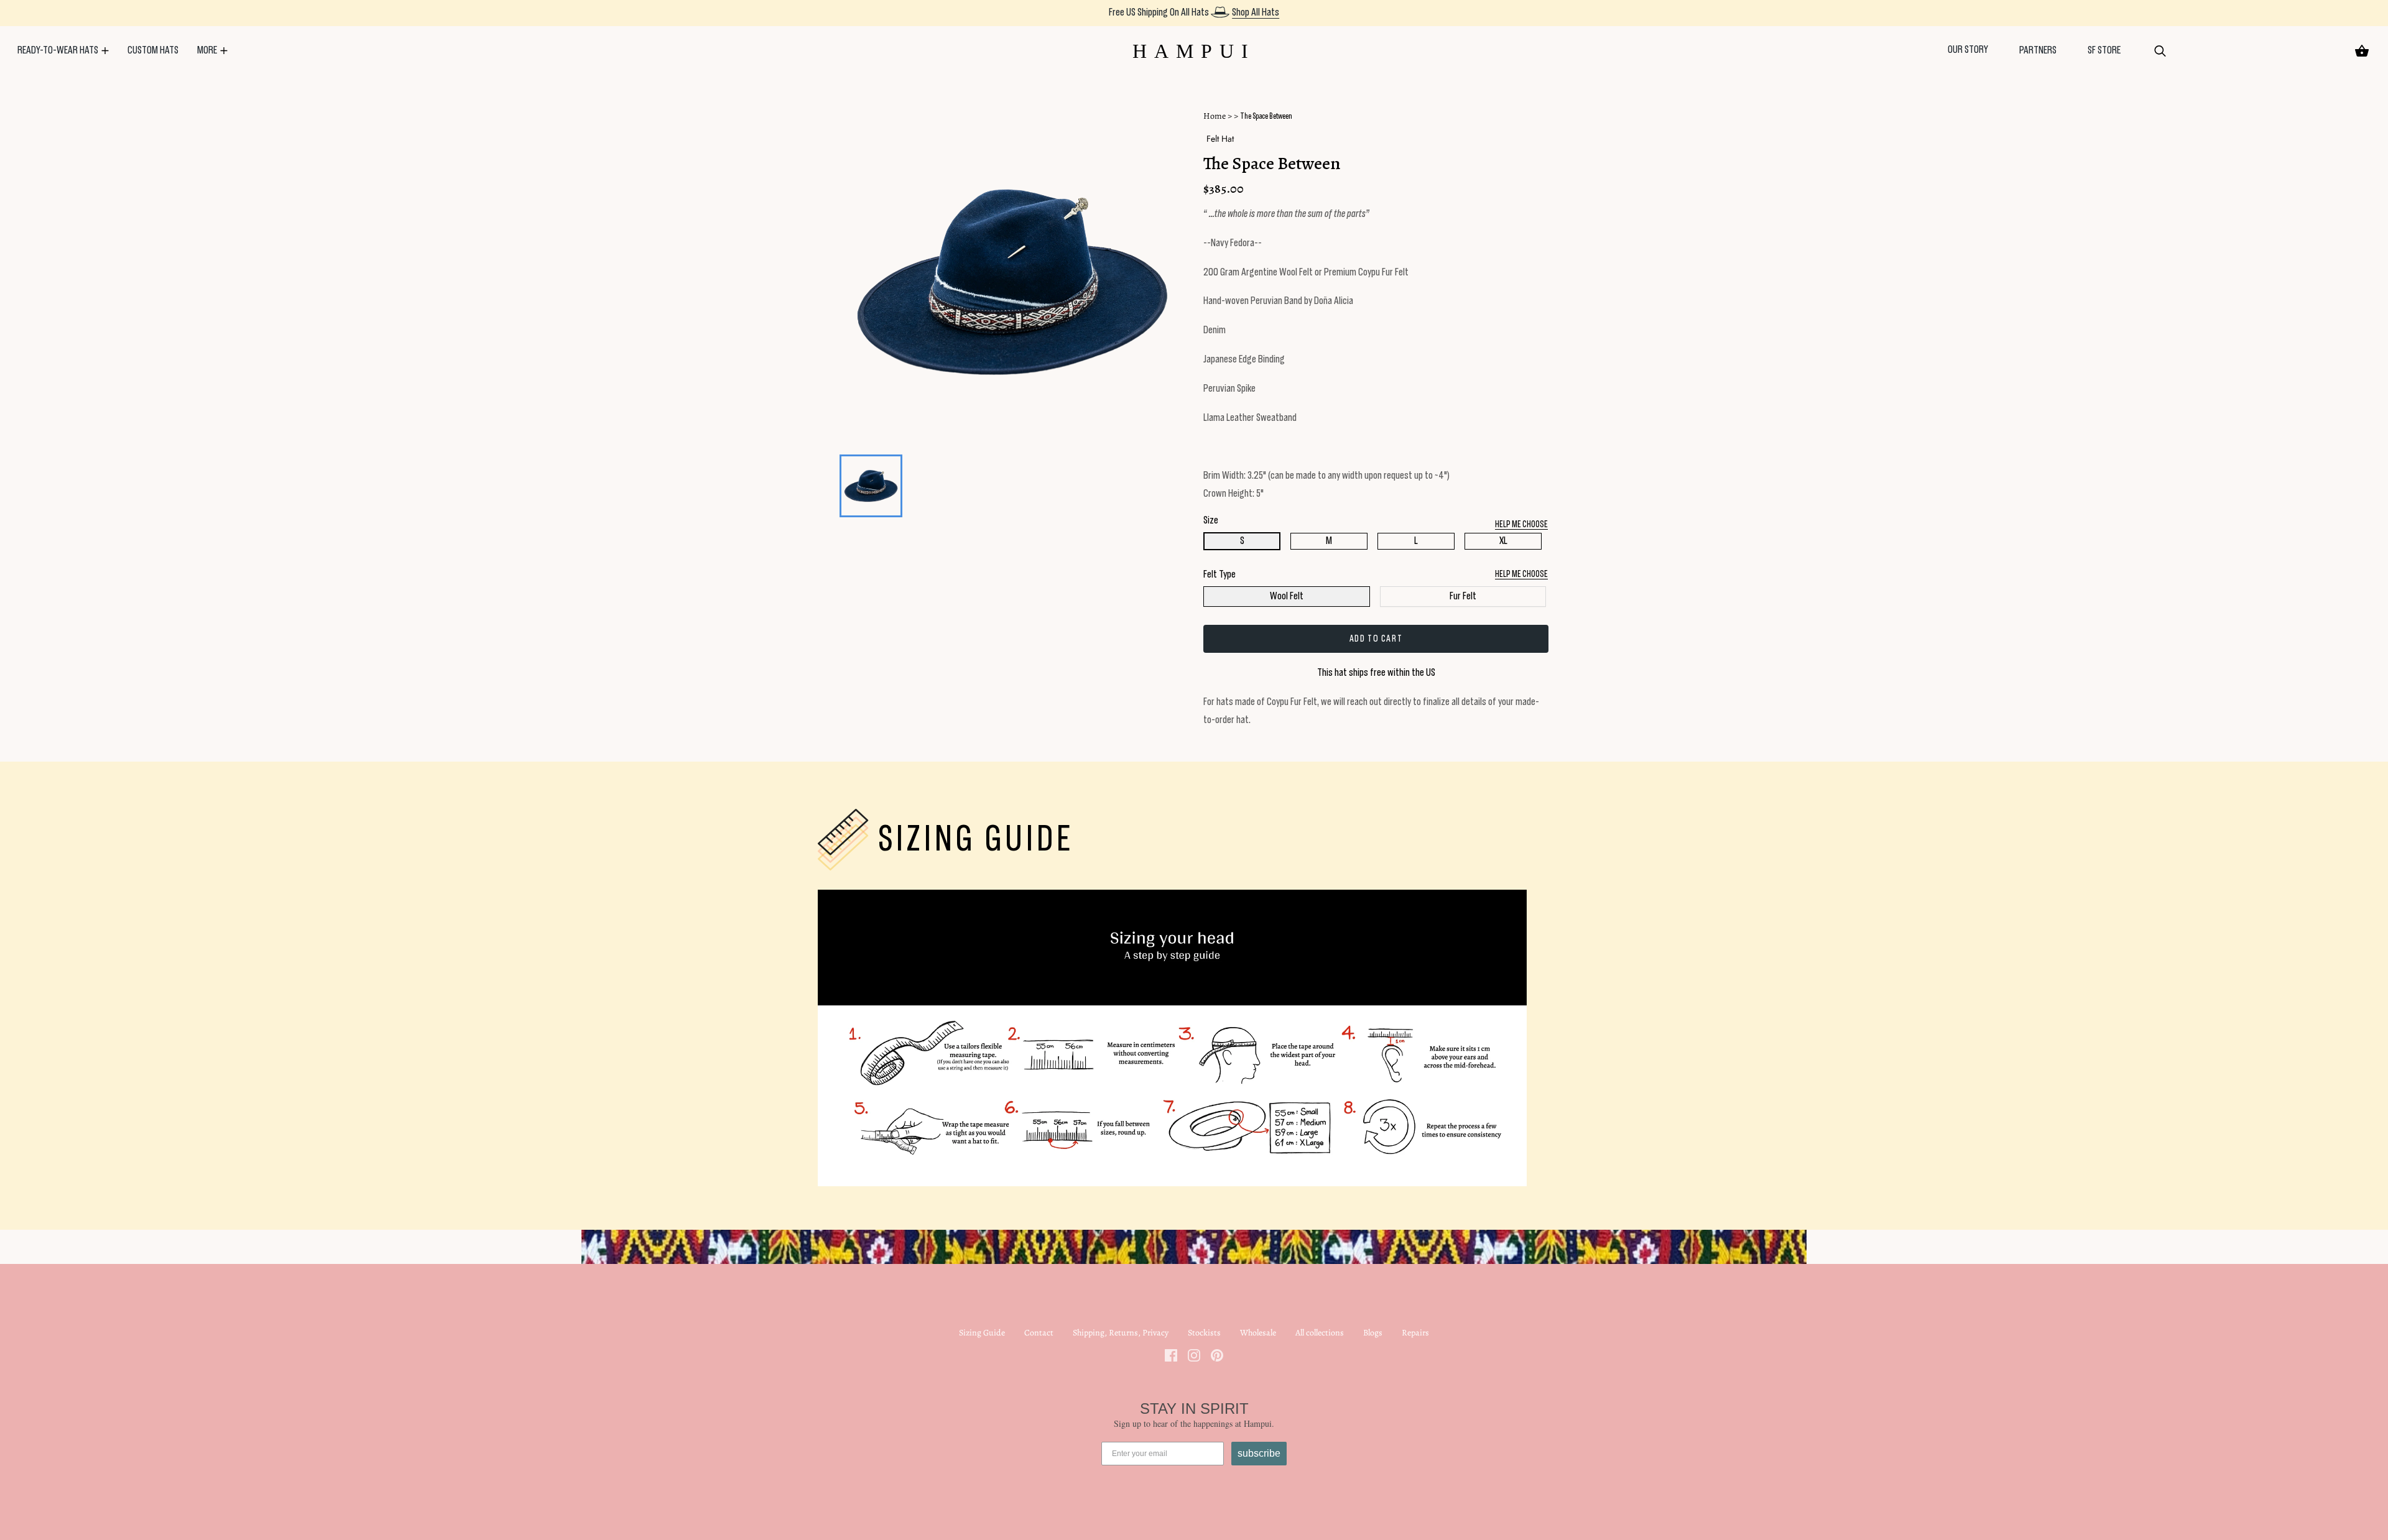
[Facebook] (1171, 1354)
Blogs (1373, 1333)
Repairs (1415, 1333)
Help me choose (1521, 574)
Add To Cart (1376, 639)
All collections (1320, 1333)
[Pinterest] (1217, 1354)
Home (1215, 116)
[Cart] (2362, 51)
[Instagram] (1194, 1354)
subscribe (1259, 1453)
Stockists (1204, 1333)
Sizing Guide (982, 1333)
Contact (1039, 1333)
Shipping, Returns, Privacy (1121, 1333)
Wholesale (1258, 1333)
